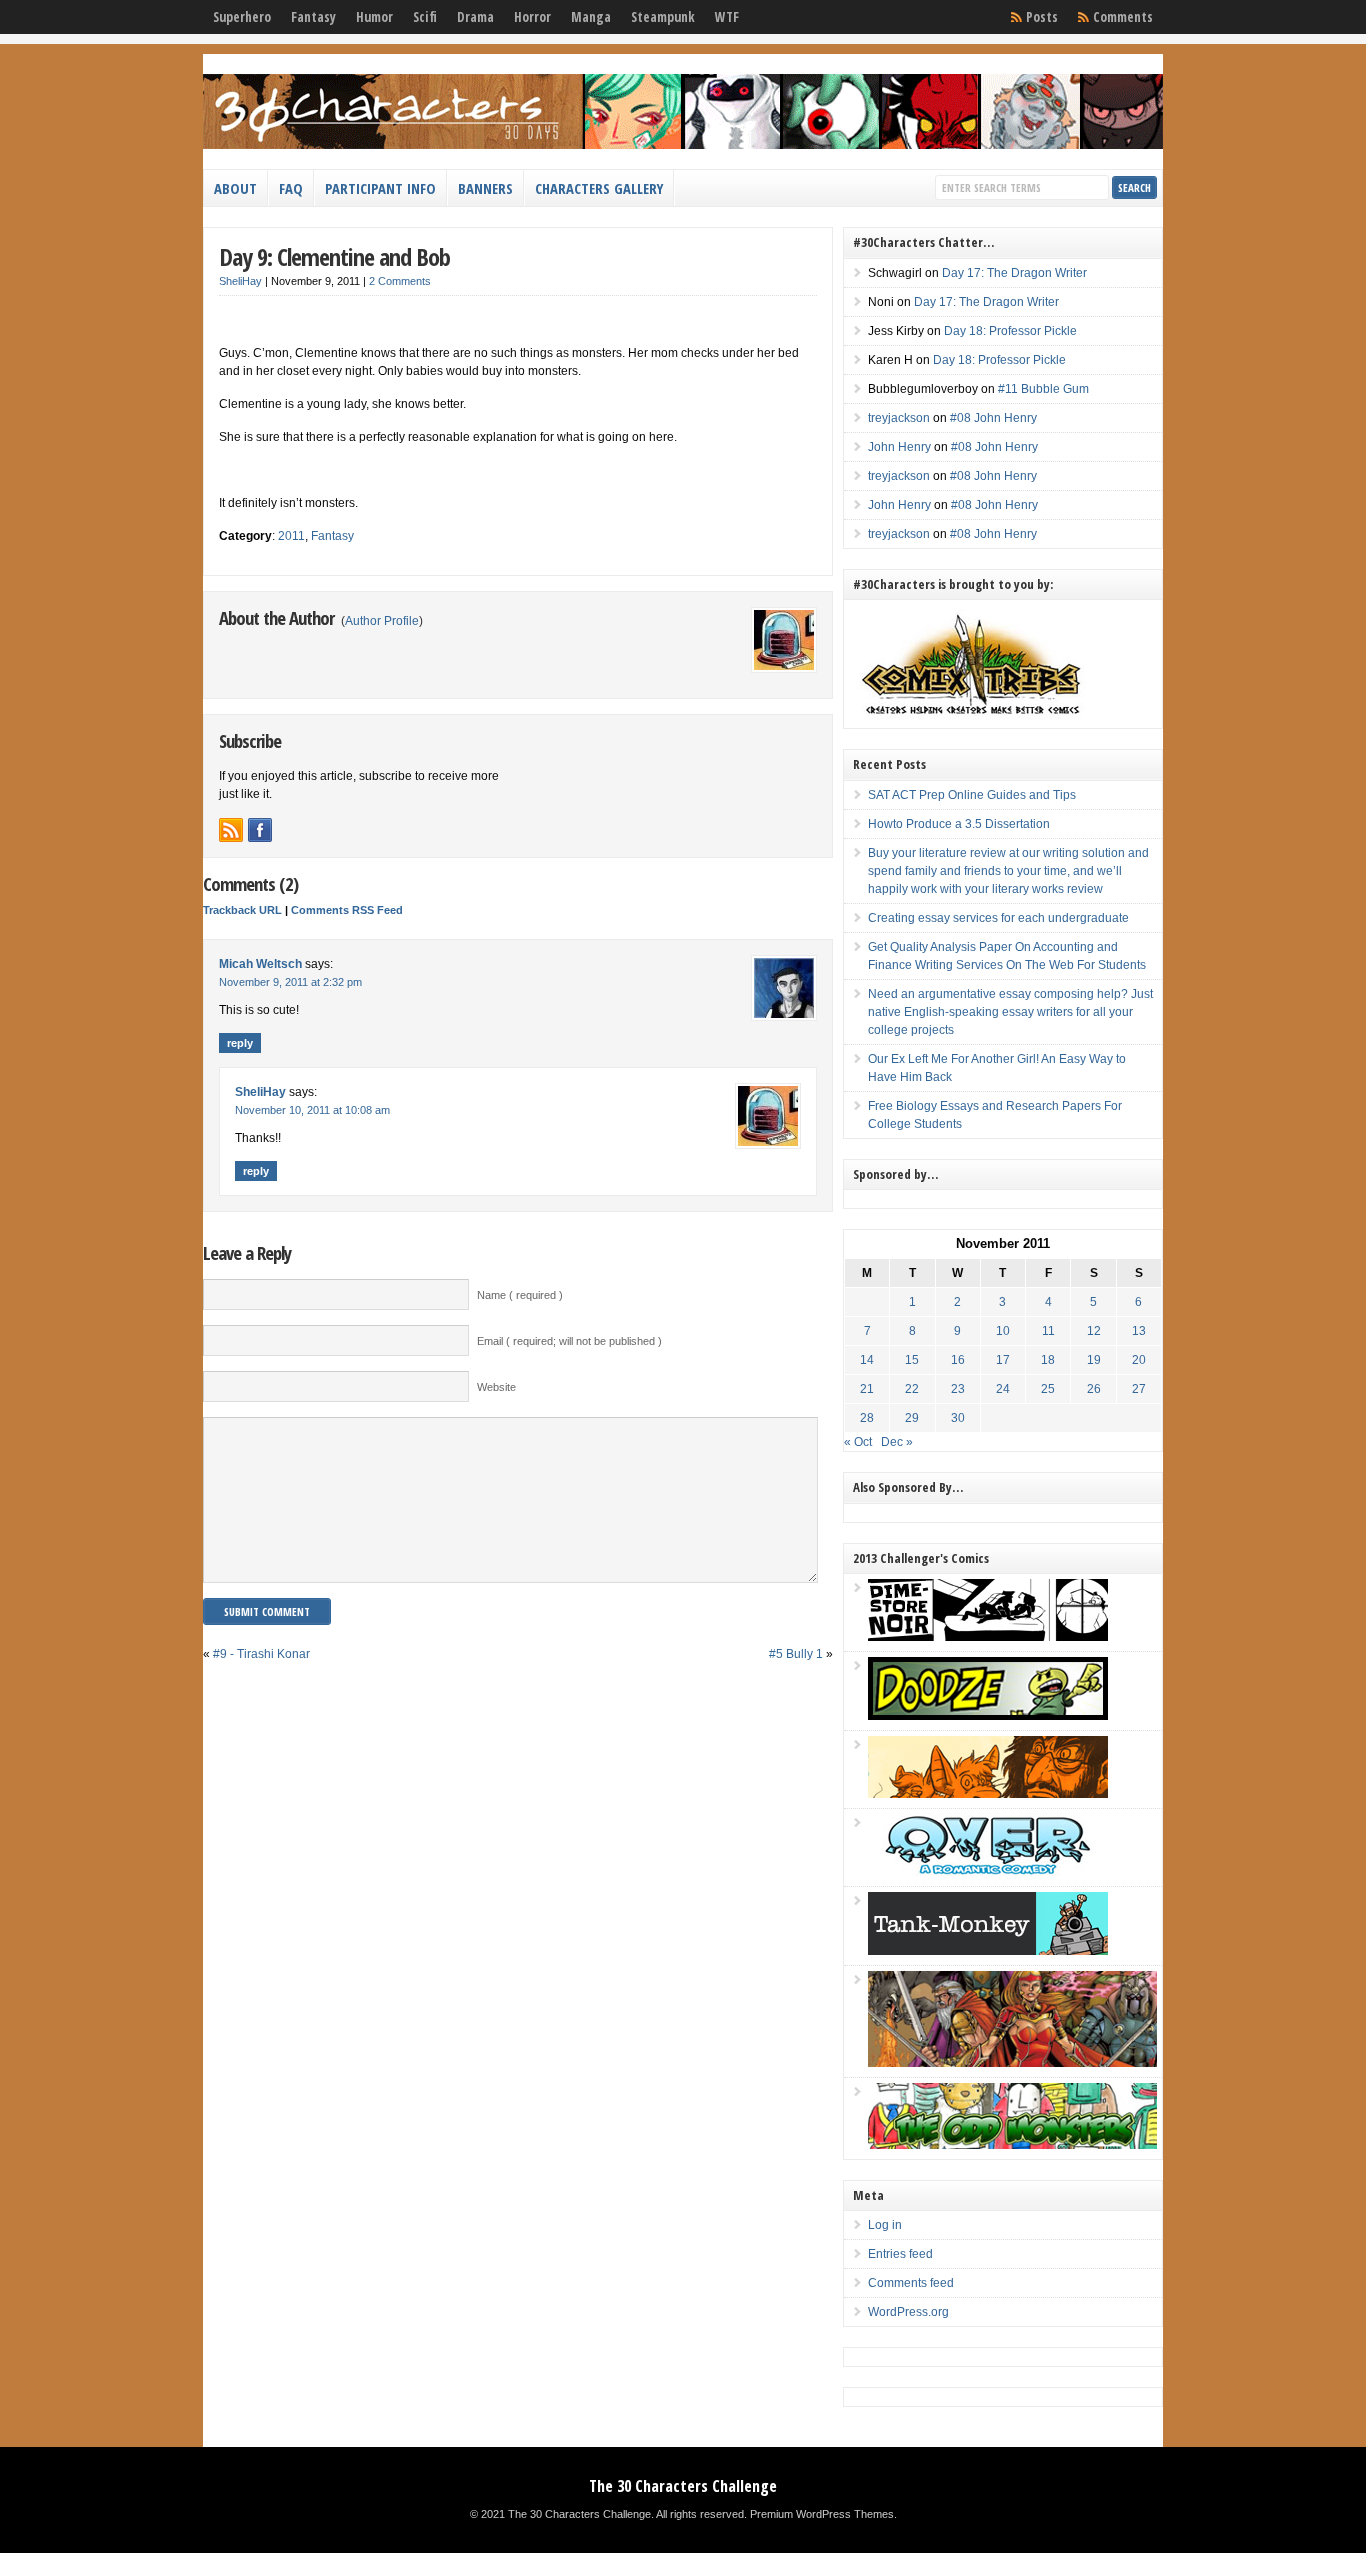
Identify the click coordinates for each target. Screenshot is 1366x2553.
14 (867, 1360)
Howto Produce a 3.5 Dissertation (959, 824)
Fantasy (313, 17)
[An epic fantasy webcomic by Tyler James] (1012, 2063)
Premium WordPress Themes (822, 2514)
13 (1139, 1331)
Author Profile (382, 621)
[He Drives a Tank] (988, 1951)
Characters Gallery (599, 188)
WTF (727, 17)
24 (1003, 1389)
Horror (532, 17)
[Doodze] (988, 1716)
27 (1139, 1389)
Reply (240, 1043)
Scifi (425, 17)
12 (1094, 1331)
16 (958, 1360)
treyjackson (899, 418)
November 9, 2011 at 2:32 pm (290, 982)
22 (912, 1389)
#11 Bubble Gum (1043, 389)
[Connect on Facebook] (260, 830)
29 (912, 1418)
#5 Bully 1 (796, 1654)
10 (1003, 1331)
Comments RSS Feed (347, 910)
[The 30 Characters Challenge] (683, 145)
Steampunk (663, 17)
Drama (475, 17)
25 (1048, 1389)
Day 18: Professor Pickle (1010, 331)
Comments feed (911, 2283)
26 (1094, 1389)
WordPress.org (908, 2312)
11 (1048, 1331)
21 (867, 1389)
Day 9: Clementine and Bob (334, 256)
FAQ (291, 188)
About (235, 188)
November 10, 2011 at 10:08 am (312, 1110)
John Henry (899, 447)
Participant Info (380, 188)
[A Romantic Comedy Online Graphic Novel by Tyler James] (988, 1872)
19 (1094, 1360)
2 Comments (400, 281)
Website (496, 1387)
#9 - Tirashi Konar (261, 1654)
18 (1048, 1360)
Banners (485, 188)
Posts (1042, 17)
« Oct (858, 1442)
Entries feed (900, 2254)
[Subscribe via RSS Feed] (231, 830)
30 (958, 1418)
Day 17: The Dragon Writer (1014, 273)
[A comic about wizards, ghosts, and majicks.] (988, 1794)
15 (912, 1360)
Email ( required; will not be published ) (569, 1341)
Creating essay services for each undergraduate (998, 918)
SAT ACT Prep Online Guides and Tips (972, 795)
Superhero (242, 17)
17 (1003, 1360)
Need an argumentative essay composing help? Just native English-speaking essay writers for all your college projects (1010, 1012)
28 (867, 1418)
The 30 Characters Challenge (683, 2486)
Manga (591, 17)
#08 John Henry (993, 418)
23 (958, 1389)
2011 (291, 536)
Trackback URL (242, 910)
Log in (885, 2225)
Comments (1123, 17)
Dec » (897, 1442)
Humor (374, 17)
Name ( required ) (520, 1295)
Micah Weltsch (260, 964)
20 (1139, 1360)
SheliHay (240, 281)
